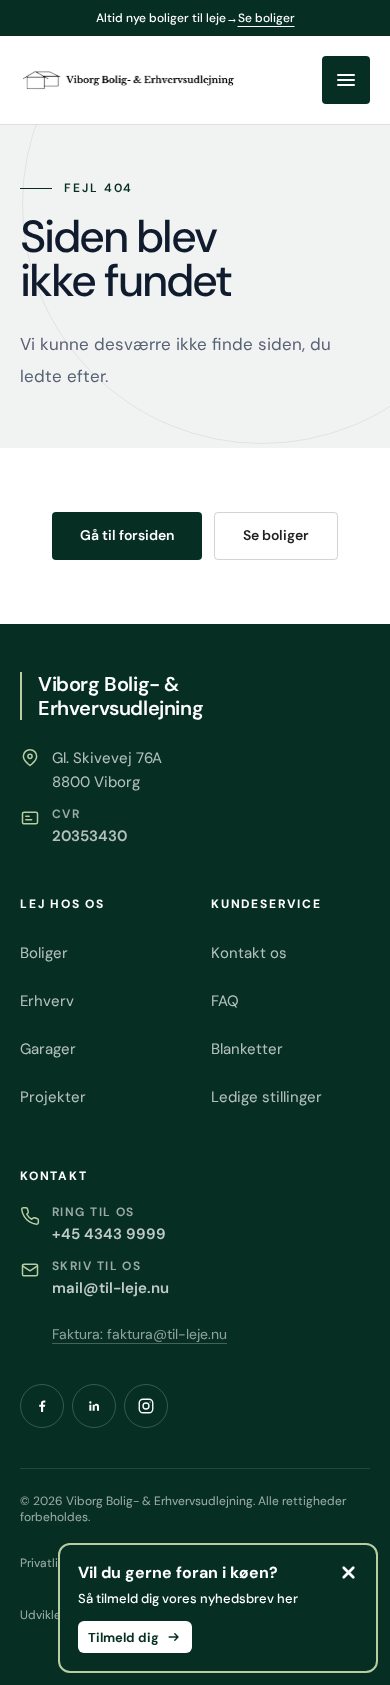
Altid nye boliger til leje (195, 18)
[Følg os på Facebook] (42, 1406)
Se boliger (276, 535)
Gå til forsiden (127, 535)
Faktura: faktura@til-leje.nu (139, 1334)
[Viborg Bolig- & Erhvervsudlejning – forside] (130, 79)
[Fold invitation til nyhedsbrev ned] (348, 1573)
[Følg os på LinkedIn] (94, 1406)
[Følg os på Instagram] (146, 1406)
